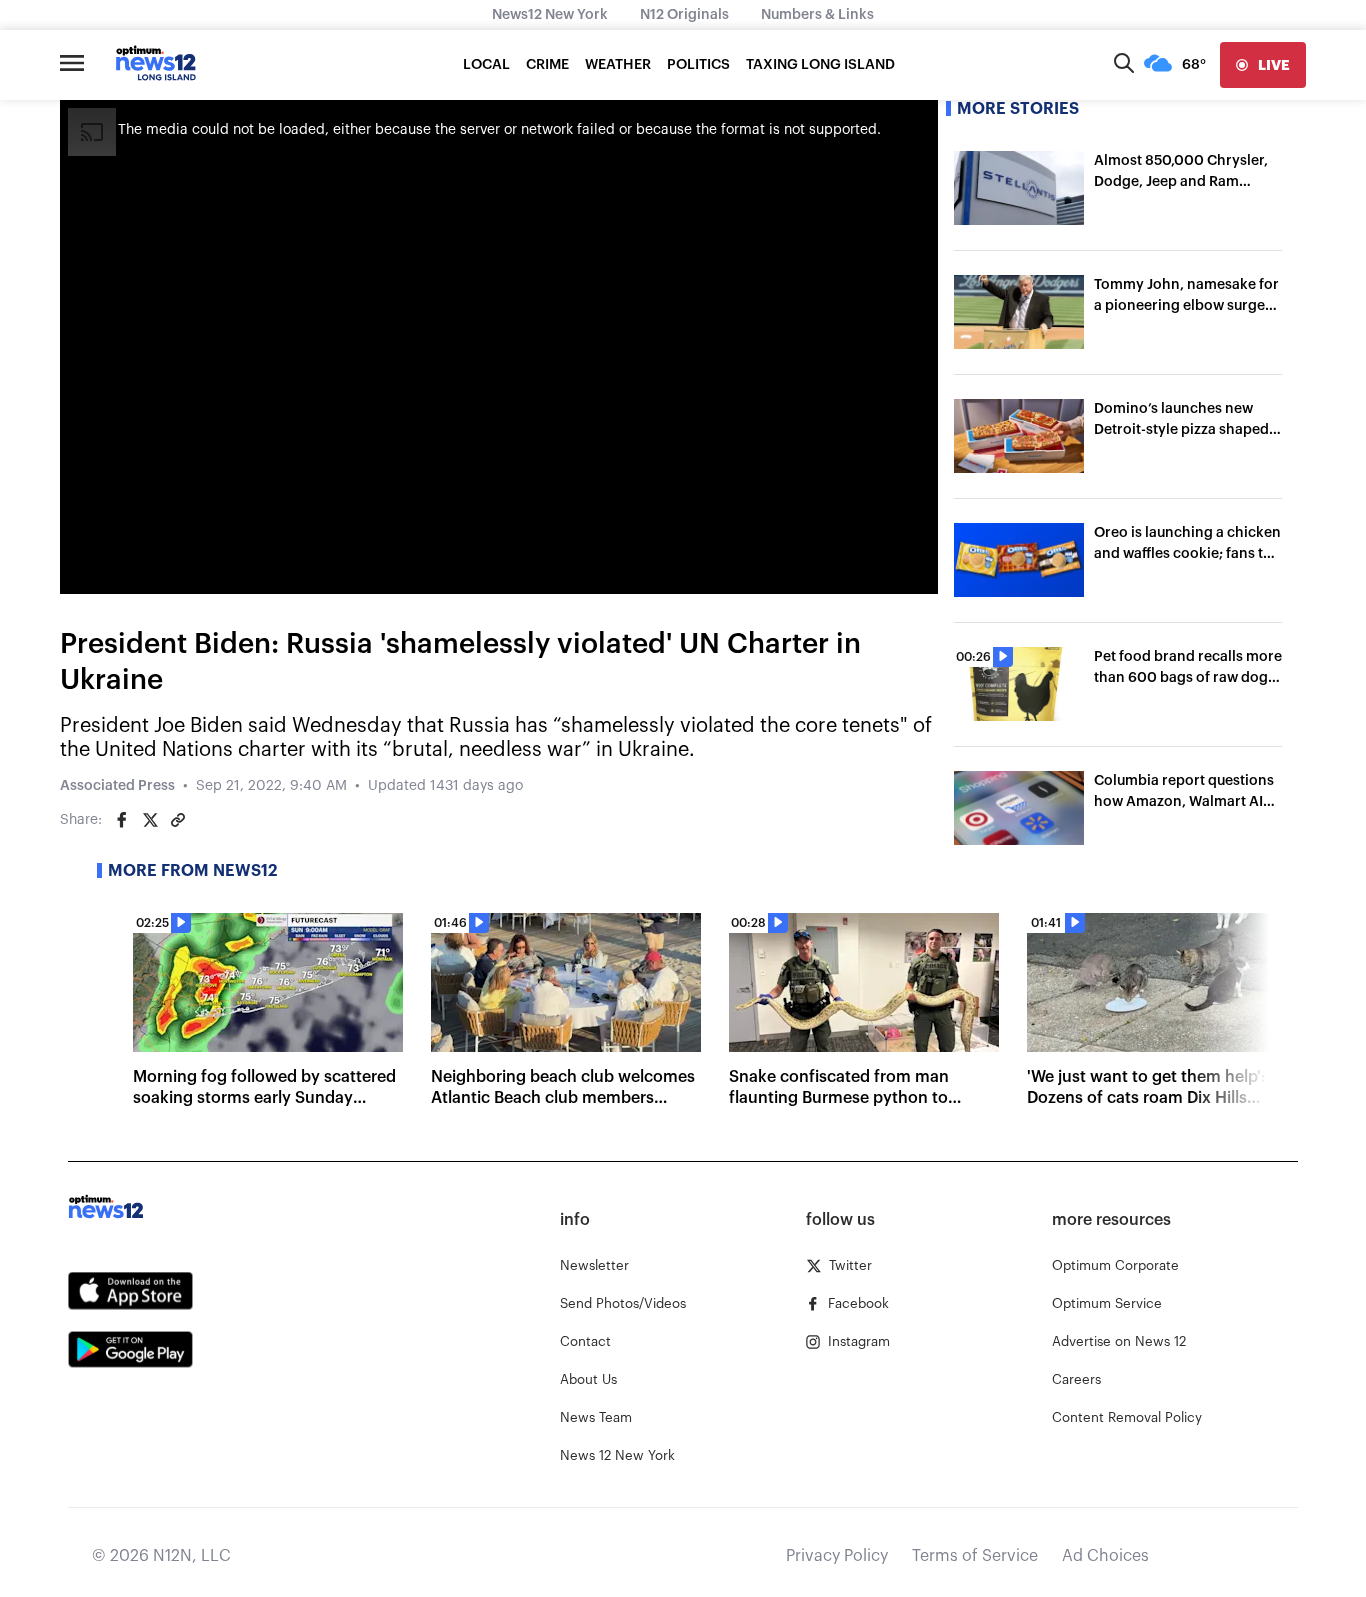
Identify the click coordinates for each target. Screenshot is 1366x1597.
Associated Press (117, 786)
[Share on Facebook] (122, 820)
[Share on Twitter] (150, 820)
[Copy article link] (178, 820)
